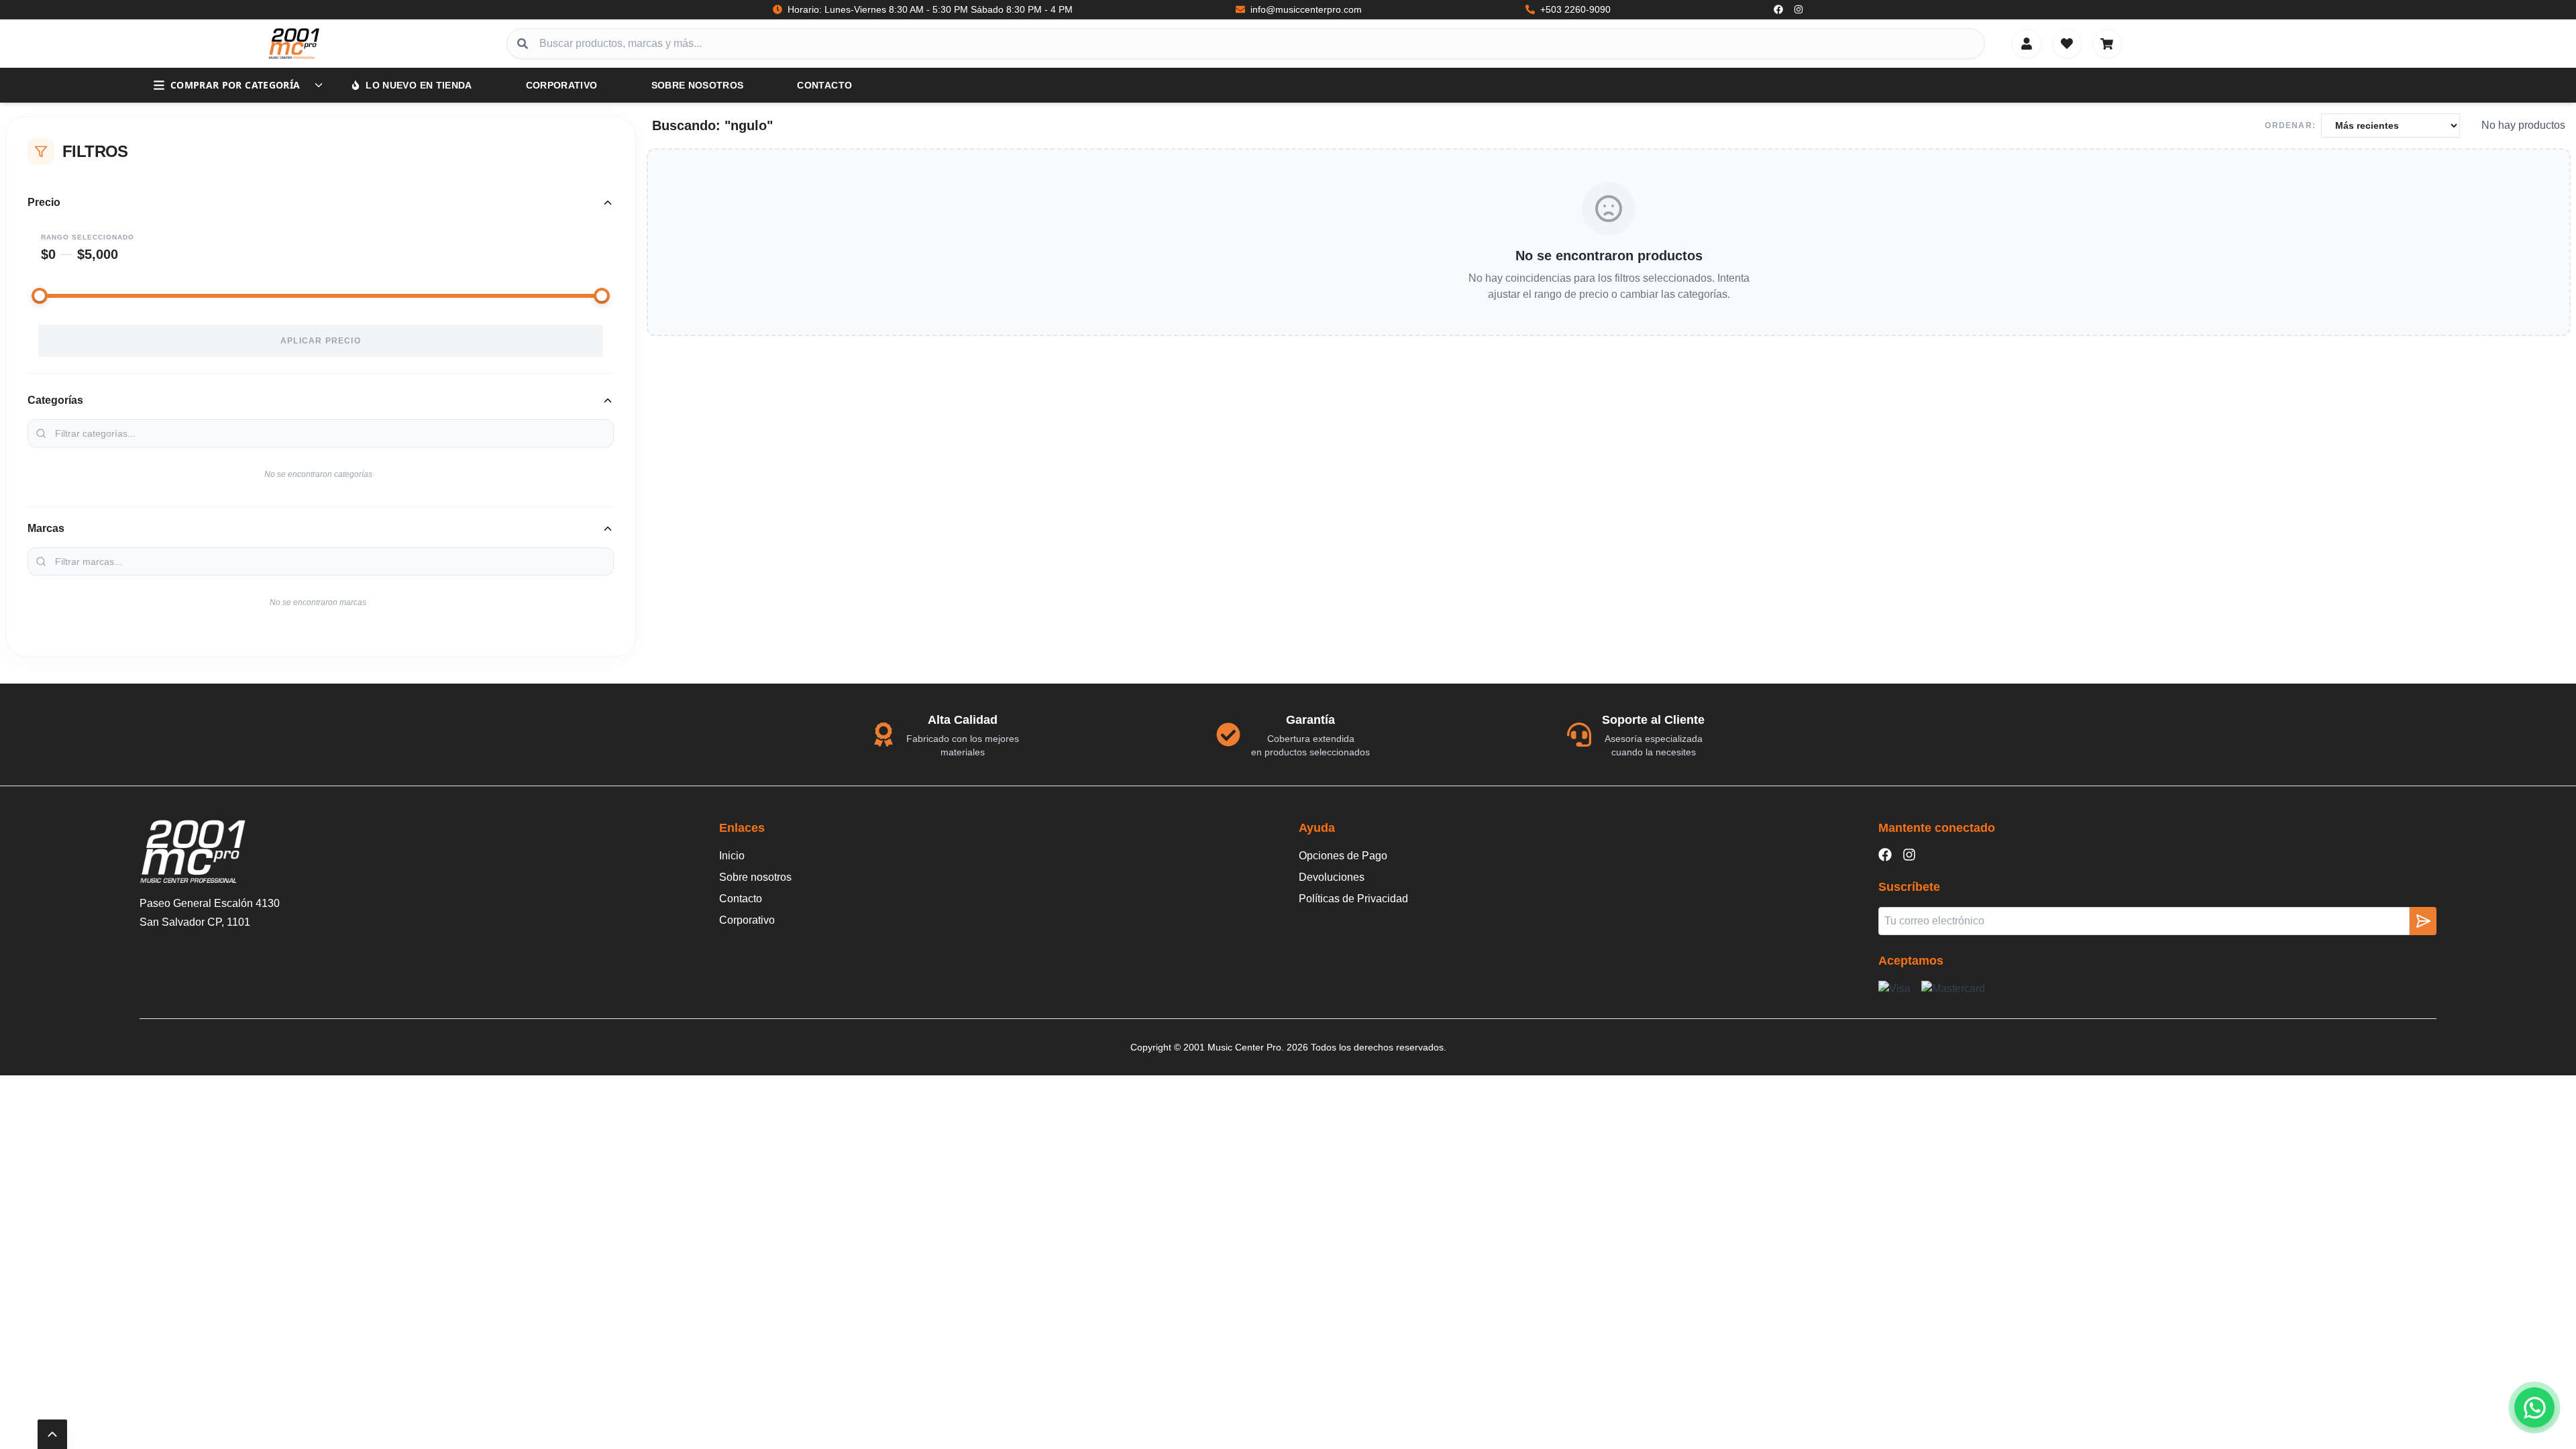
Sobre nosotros (698, 85)
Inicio (732, 856)
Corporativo (562, 85)
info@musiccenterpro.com (1306, 9)
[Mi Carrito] (2107, 44)
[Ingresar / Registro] (2027, 44)
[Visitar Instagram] (1799, 9)
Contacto (824, 85)
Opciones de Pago (1343, 856)
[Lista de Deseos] (2067, 44)
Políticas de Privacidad (1353, 899)
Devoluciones (1332, 877)
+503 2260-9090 (1575, 9)
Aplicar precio (321, 341)
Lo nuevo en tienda (419, 85)
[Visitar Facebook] (1778, 9)
